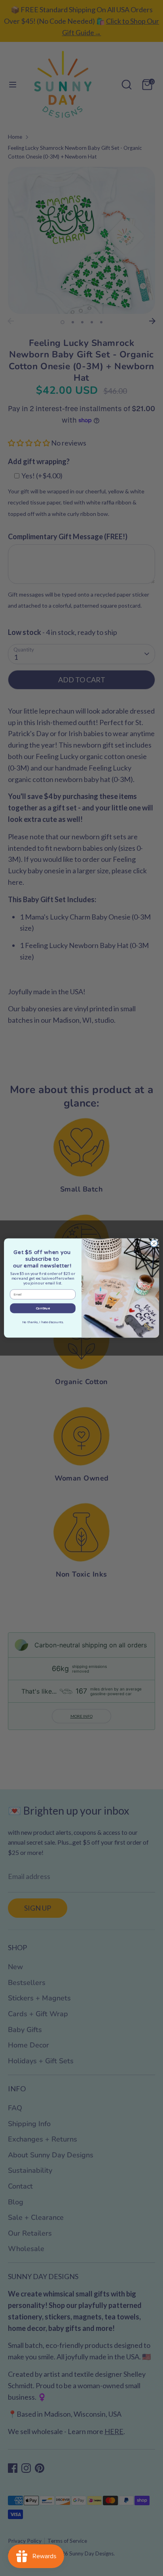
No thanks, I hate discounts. (43, 1322)
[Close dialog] (154, 1243)
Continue (43, 1308)
